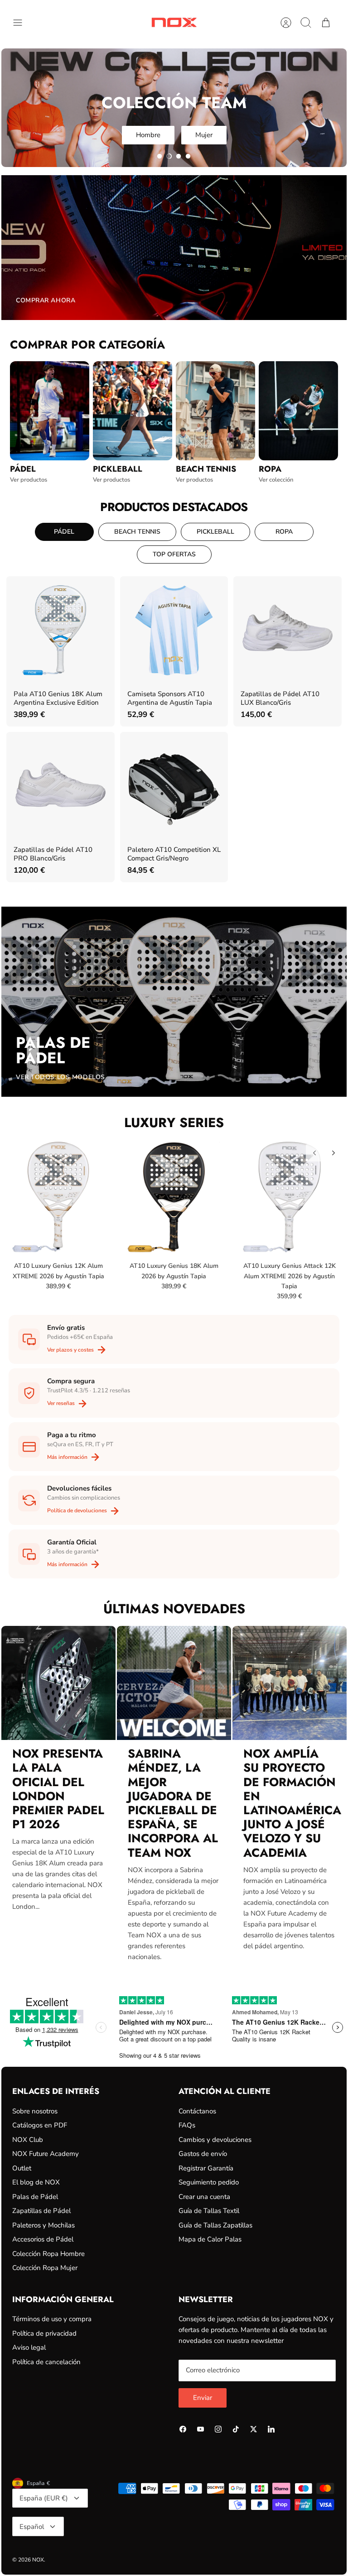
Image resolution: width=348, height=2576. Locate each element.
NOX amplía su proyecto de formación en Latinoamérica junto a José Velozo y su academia (292, 1803)
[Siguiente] (333, 1153)
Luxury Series (174, 1123)
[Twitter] (254, 2429)
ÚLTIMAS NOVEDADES (174, 1609)
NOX (38, 2560)
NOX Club (28, 2140)
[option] (174, 108)
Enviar (203, 2398)
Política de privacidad (44, 2333)
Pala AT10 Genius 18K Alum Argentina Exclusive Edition (58, 698)
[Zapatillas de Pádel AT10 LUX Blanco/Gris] (287, 630)
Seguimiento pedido (209, 2182)
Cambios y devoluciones (215, 2140)
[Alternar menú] (22, 23)
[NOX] (174, 22)
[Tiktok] (236, 2429)
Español (32, 2527)
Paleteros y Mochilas (43, 2225)
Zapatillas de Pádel (41, 2211)
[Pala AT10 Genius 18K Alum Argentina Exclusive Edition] (60, 630)
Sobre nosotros (35, 2111)
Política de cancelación (46, 2362)
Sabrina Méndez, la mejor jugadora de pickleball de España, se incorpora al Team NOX (173, 1803)
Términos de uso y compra (52, 2319)
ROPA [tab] (284, 532)
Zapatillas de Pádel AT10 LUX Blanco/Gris (280, 698)
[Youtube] (201, 2429)
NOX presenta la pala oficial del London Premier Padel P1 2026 (58, 1789)
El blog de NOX (36, 2182)
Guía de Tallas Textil (209, 2211)
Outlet (22, 2168)
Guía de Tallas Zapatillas (215, 2225)
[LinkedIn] (271, 2429)
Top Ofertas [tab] (174, 554)
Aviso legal (29, 2347)
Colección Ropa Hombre (48, 2254)
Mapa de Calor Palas (210, 2239)
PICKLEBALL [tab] (215, 532)
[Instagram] (218, 2429)
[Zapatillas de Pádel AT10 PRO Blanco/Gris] (60, 786)
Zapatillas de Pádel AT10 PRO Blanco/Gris (53, 854)
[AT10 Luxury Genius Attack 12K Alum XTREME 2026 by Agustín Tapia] (290, 1197)
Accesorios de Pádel (43, 2239)
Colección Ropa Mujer (45, 2268)
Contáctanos (197, 2111)
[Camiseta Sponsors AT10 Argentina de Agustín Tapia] (174, 630)
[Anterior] (314, 1153)
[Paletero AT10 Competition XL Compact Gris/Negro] (174, 786)
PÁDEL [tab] (64, 532)
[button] (159, 156)
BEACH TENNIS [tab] (137, 532)
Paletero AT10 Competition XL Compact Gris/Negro (174, 854)
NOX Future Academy (46, 2154)
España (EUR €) (44, 2498)
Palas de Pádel (35, 2197)
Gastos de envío (203, 2154)
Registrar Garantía (206, 2168)
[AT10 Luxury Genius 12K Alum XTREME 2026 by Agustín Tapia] (58, 1197)
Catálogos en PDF (40, 2125)
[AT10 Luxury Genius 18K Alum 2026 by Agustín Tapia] (174, 1197)
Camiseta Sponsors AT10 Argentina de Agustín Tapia (170, 698)
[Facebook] (183, 2429)
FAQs (187, 2125)
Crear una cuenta (204, 2197)
